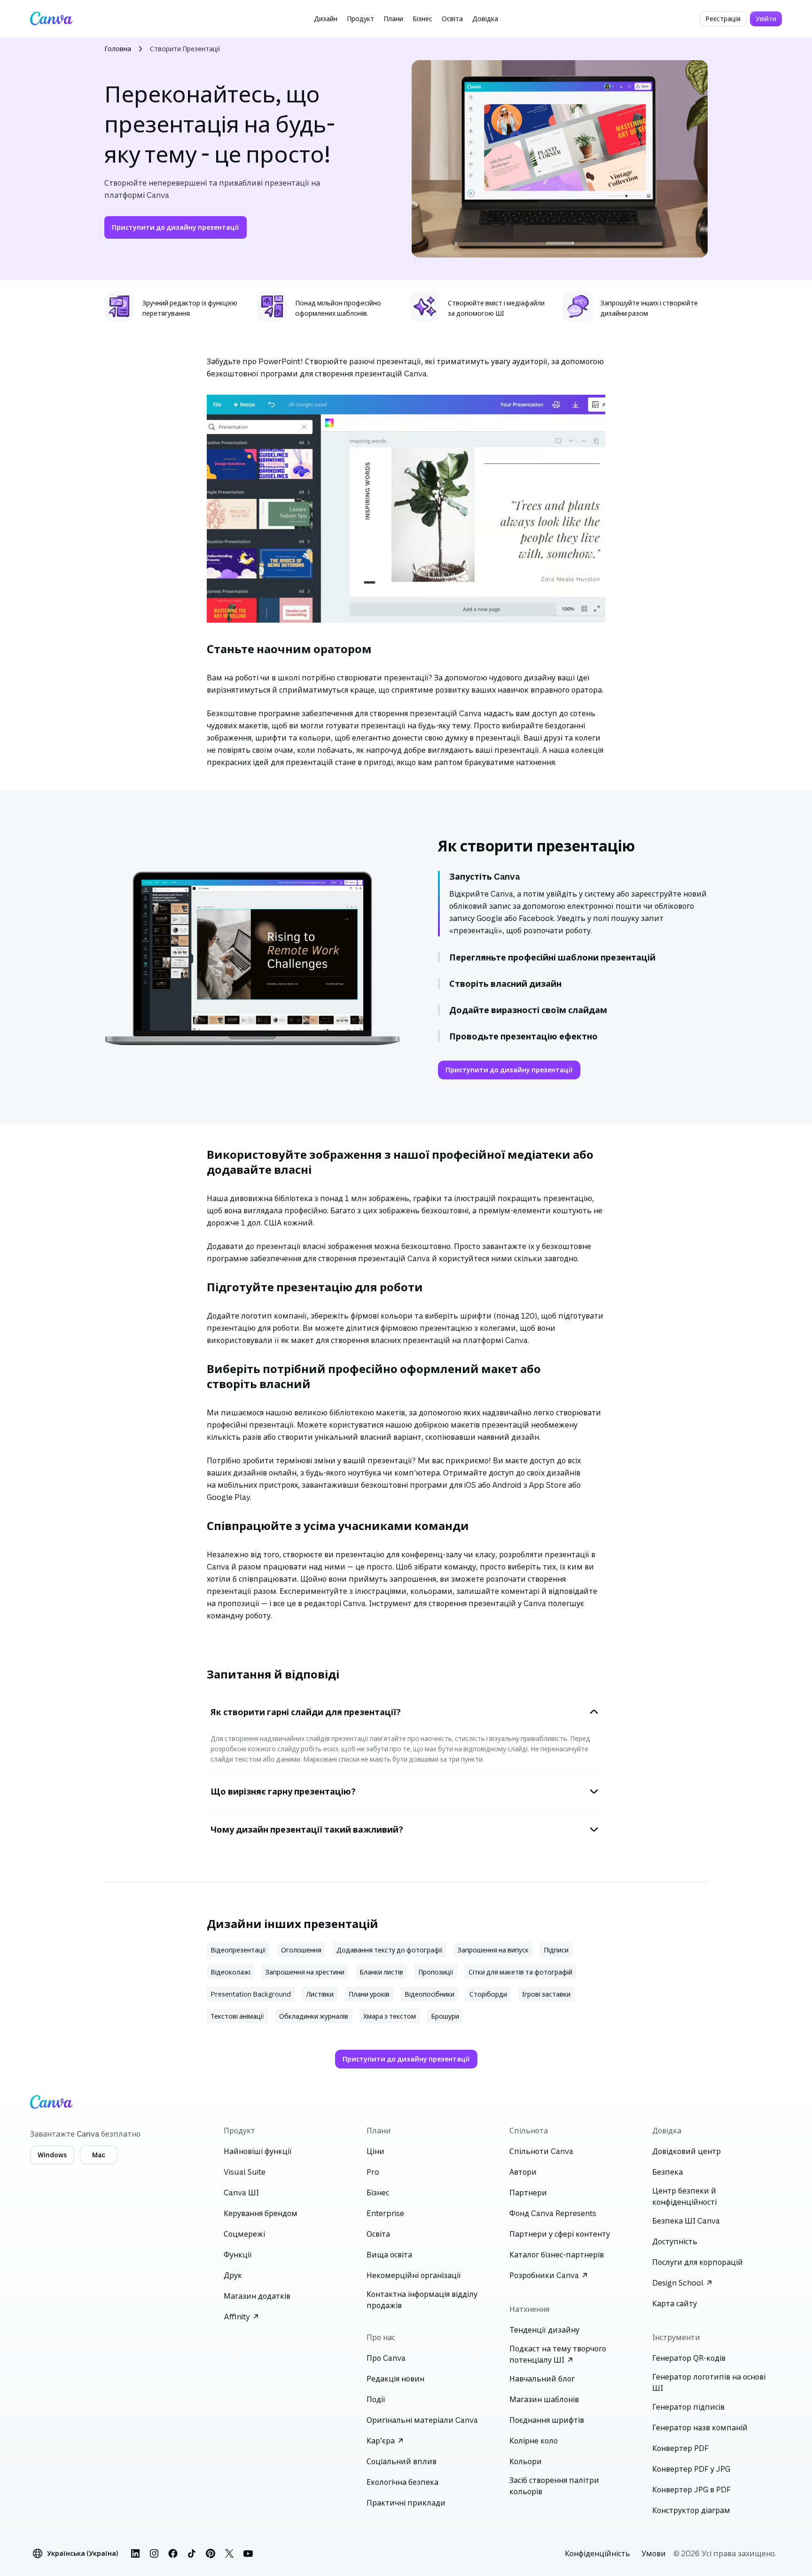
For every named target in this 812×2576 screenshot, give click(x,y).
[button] (326, 19)
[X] (229, 2553)
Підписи (556, 1950)
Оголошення (301, 1950)
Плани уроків (369, 1994)
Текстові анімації (237, 2016)
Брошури (445, 2016)
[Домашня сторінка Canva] (51, 19)
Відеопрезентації (238, 1950)
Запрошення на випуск (493, 1950)
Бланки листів (381, 1972)
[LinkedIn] (135, 2553)
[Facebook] (173, 2553)
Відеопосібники (429, 1994)
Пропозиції (436, 1972)
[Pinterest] (211, 2553)
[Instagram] (154, 2553)
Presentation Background (251, 1994)
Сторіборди (488, 1994)
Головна (118, 49)
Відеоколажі (230, 1972)
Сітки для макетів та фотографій (520, 1972)
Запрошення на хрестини (305, 1972)
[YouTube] (248, 2553)
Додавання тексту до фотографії (390, 1950)
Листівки (320, 1994)
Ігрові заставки (546, 1994)
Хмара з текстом (390, 2016)
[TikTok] (192, 2553)
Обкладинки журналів (314, 2016)
